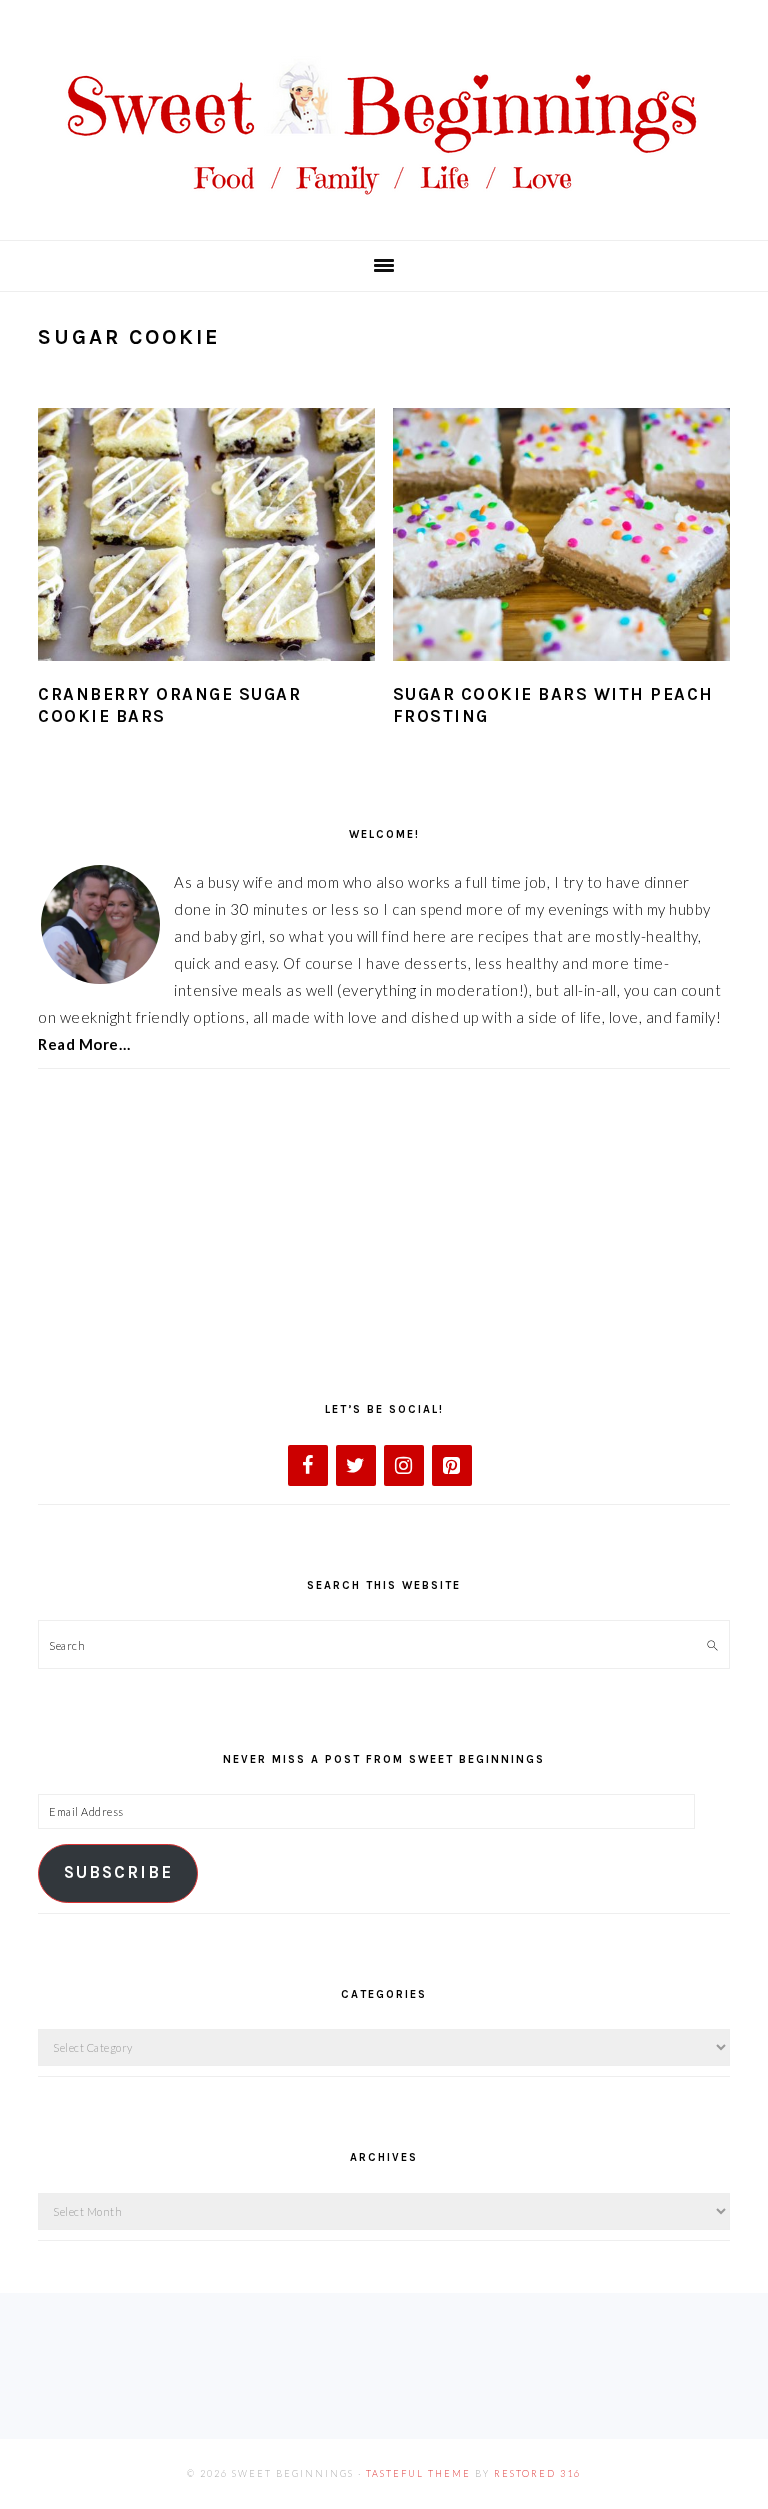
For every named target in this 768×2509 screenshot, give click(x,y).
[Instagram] (404, 1465)
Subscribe (118, 1872)
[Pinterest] (452, 1465)
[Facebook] (308, 1465)
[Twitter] (356, 1465)
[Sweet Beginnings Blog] (384, 209)
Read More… (84, 1044)
